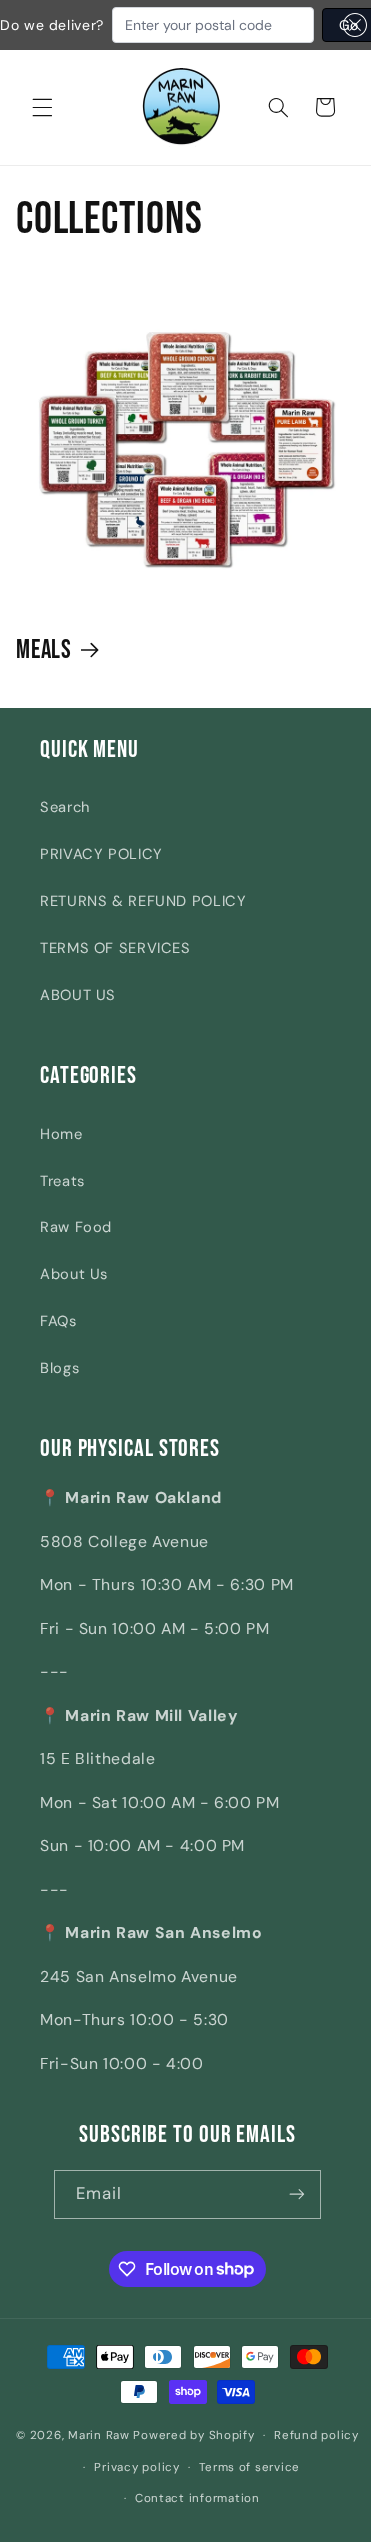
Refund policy (160, 2467)
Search (65, 820)
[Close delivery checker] (355, 25)
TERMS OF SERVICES (115, 960)
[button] (42, 107)
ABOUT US (78, 1007)
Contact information (249, 2498)
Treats (62, 1193)
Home (61, 1146)
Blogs (59, 1381)
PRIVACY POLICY (101, 867)
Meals (44, 664)
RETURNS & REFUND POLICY (143, 914)
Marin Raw (169, 2441)
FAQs (58, 1334)
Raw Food (76, 1240)
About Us (74, 1287)
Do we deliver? (52, 25)
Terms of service (117, 2498)
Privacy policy (264, 2467)
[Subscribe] (289, 2206)
